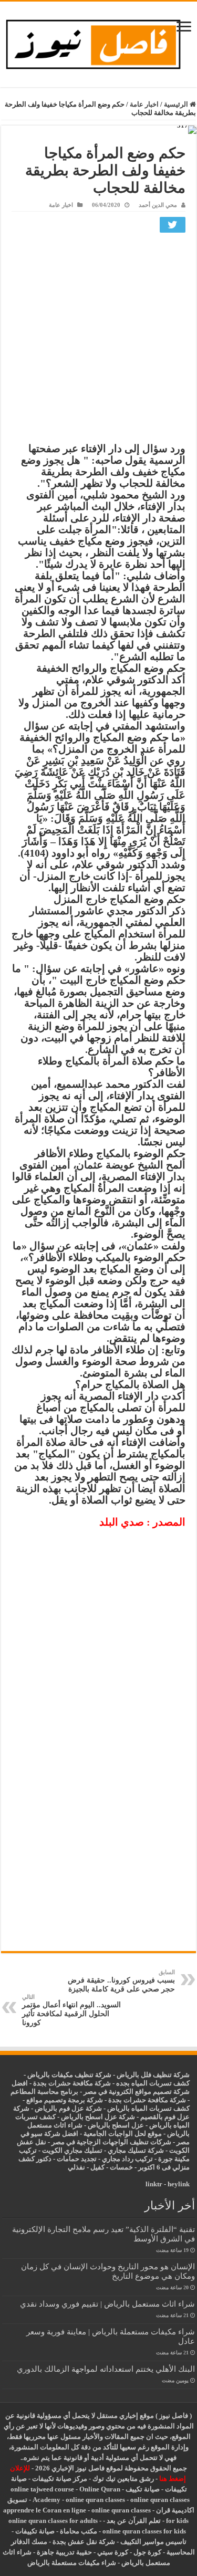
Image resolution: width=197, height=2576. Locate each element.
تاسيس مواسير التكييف (153, 2542)
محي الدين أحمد (158, 205)
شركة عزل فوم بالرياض (68, 2108)
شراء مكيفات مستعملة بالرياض (72, 2563)
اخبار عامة (144, 104)
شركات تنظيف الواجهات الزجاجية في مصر (111, 2142)
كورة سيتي (112, 2552)
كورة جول (147, 2552)
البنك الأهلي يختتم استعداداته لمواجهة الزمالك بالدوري (106, 2369)
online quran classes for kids (144, 2531)
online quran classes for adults (53, 2521)
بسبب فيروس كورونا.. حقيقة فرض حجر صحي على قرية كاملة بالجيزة (121, 1981)
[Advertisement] (98, 340)
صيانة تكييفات (35, 2531)
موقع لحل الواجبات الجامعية (123, 2134)
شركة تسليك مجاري (136, 2150)
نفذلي (76, 2167)
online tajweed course (42, 2489)
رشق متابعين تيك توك (123, 2479)
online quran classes (95, 2500)
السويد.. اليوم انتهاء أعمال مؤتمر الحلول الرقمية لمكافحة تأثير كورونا (71, 2010)
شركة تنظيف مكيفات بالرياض (69, 2075)
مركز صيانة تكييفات (60, 2479)
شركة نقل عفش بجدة (84, 2542)
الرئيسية (177, 104)
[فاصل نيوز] (98, 42)
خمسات (121, 2167)
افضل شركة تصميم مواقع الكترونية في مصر (101, 2087)
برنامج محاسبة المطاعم (44, 2092)
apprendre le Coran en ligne (45, 2510)
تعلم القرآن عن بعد (134, 2521)
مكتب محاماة (79, 2531)
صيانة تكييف (143, 2489)
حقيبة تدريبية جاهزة (64, 2552)
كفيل (97, 2167)
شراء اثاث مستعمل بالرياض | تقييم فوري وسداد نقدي (107, 2304)
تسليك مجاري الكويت (72, 2150)
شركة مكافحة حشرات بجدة (147, 2100)
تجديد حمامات (77, 2159)
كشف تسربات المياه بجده (153, 2083)
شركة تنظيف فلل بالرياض (153, 2075)
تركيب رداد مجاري (127, 2159)
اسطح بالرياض (110, 2125)
